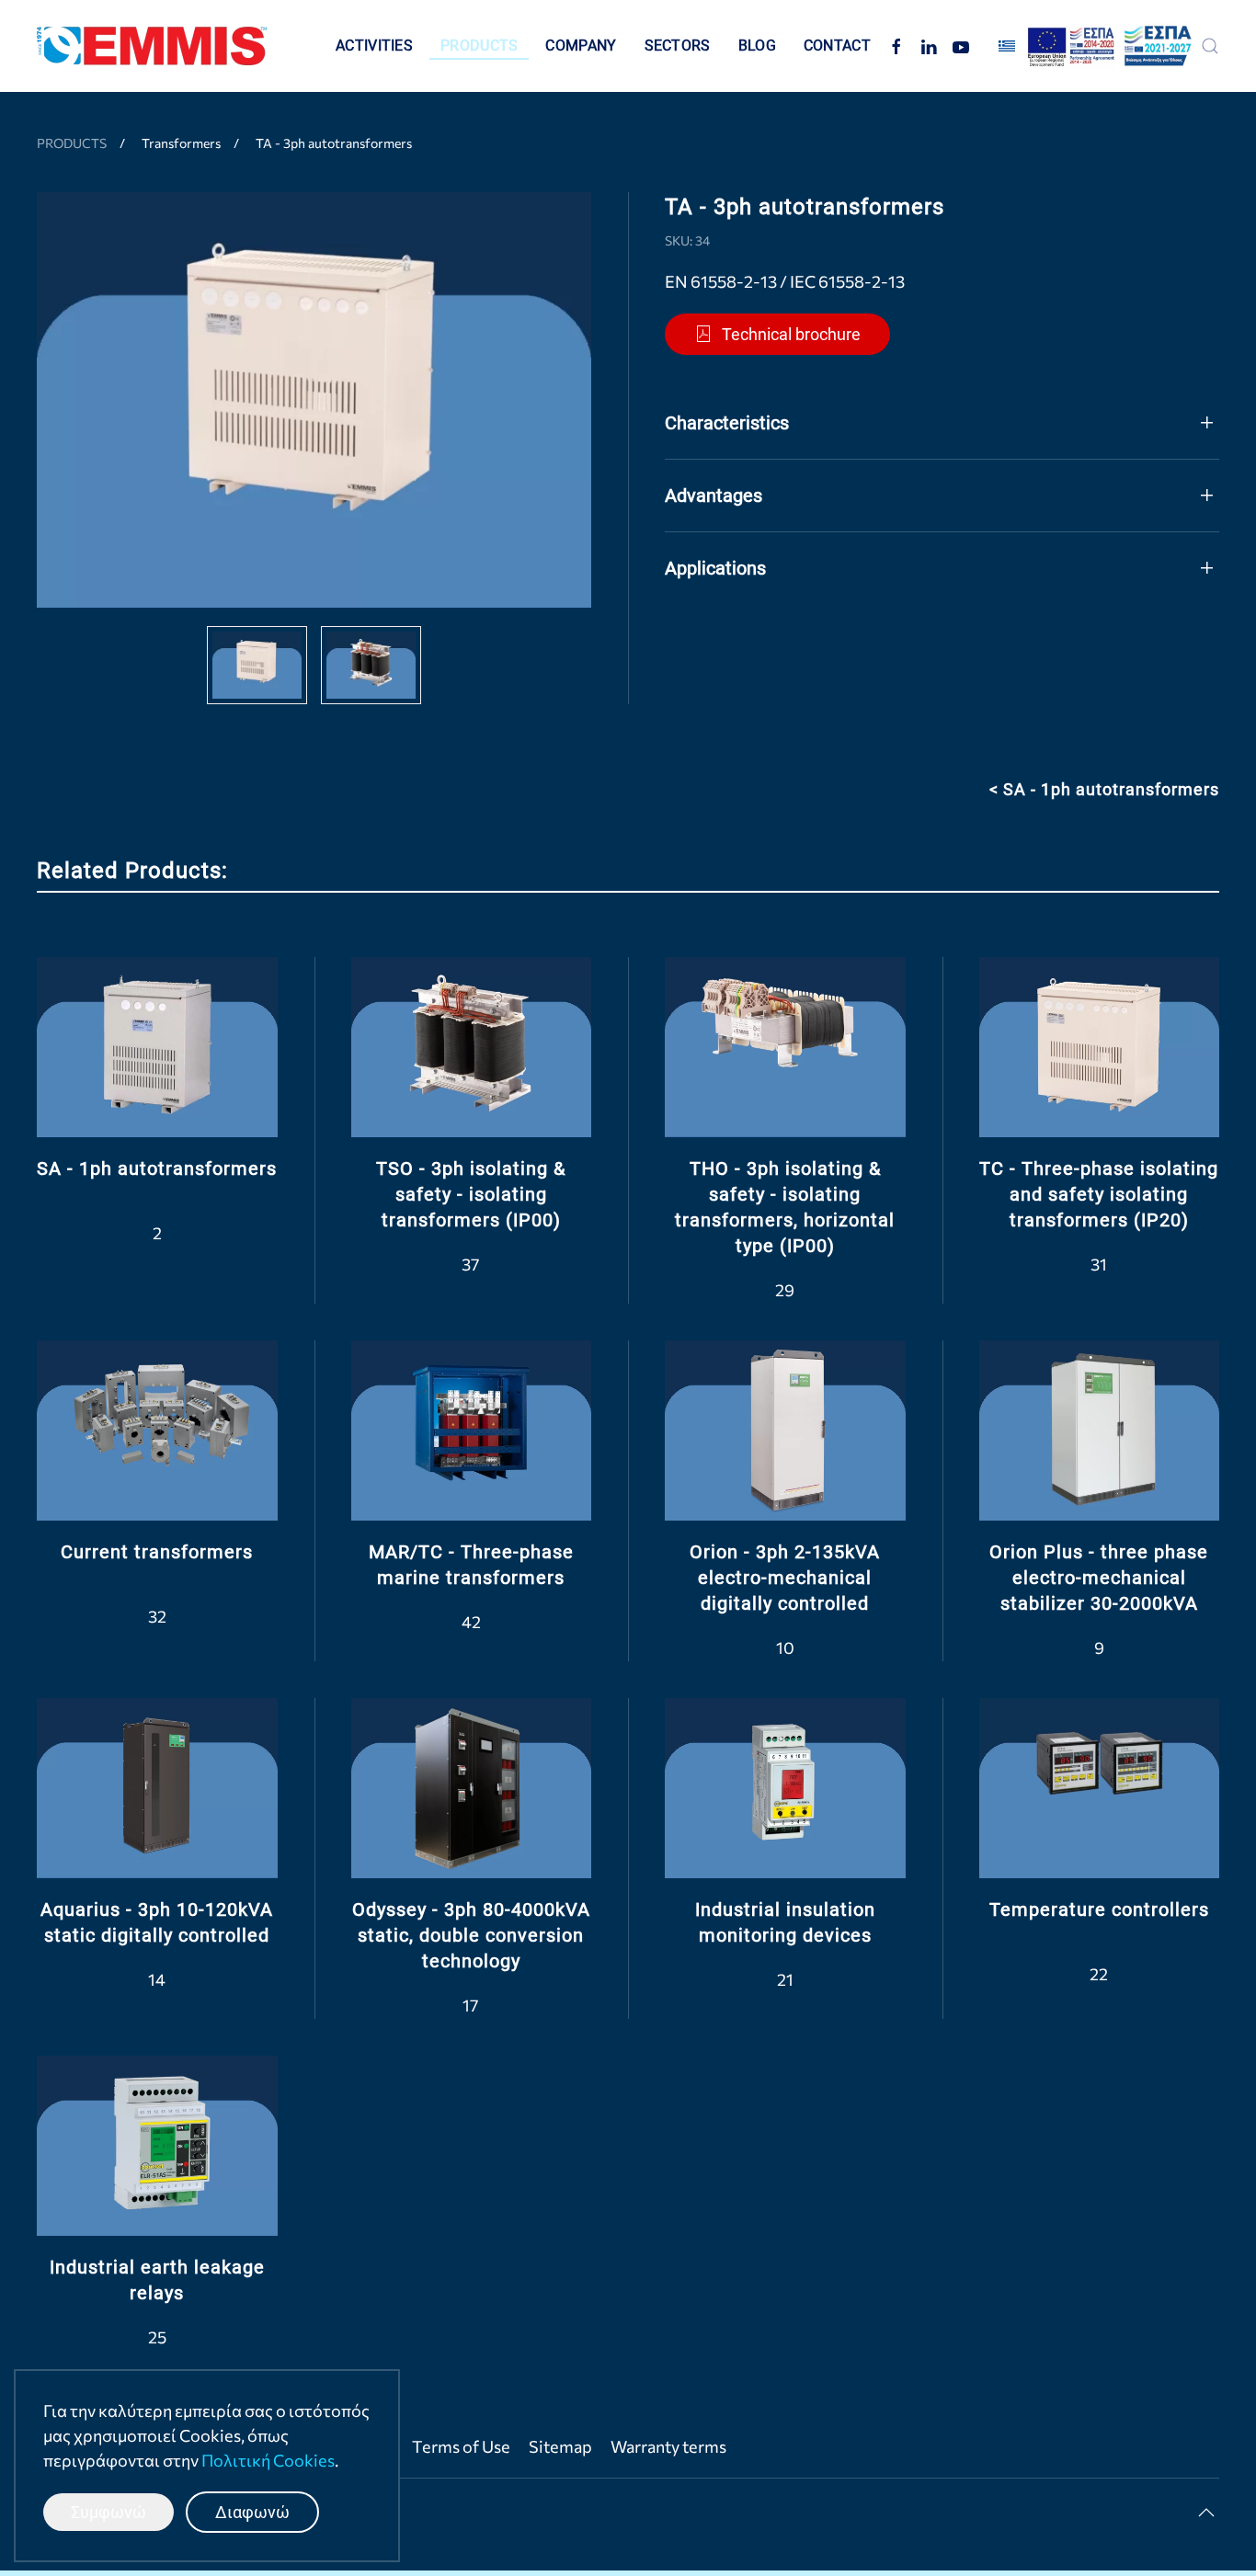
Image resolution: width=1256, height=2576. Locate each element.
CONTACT (837, 46)
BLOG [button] (757, 46)
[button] (1210, 46)
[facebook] (896, 46)
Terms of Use (461, 2446)
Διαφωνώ (252, 2512)
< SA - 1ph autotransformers (1104, 789)
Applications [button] (715, 568)
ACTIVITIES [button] (374, 46)
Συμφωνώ (108, 2512)
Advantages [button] (714, 496)
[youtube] (961, 46)
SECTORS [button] (678, 46)
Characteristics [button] (727, 423)
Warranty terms (668, 2446)
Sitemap (560, 2446)
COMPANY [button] (581, 46)
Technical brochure (791, 334)
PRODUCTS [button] (479, 46)
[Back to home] (152, 46)
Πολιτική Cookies (268, 2460)
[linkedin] (929, 46)
